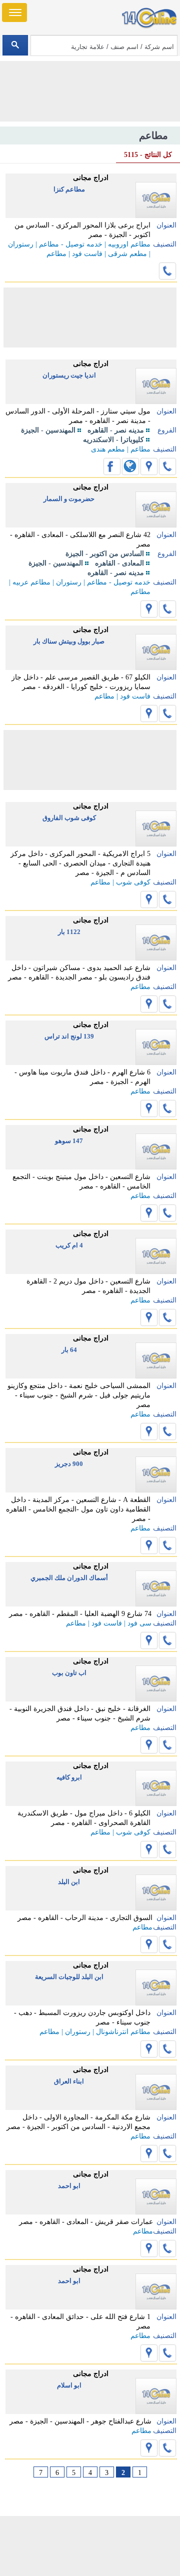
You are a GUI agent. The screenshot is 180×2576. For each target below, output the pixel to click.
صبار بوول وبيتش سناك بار (69, 641)
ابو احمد (69, 2186)
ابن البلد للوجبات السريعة (69, 1977)
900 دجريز (69, 1464)
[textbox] (104, 45)
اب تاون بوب (69, 1673)
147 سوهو (69, 1141)
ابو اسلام (69, 2385)
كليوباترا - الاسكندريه (113, 440)
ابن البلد (69, 1882)
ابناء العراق (69, 2081)
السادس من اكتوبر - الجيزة (105, 554)
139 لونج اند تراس (69, 1036)
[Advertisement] (90, 2546)
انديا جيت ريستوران (69, 375)
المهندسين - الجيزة (48, 430)
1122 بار (69, 932)
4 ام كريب (69, 1245)
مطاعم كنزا (69, 189)
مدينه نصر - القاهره (116, 430)
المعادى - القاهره (119, 563)
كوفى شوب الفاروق (69, 818)
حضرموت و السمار (69, 499)
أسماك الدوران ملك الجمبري (69, 1578)
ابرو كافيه (69, 1777)
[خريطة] (149, 466)
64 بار (69, 1350)
